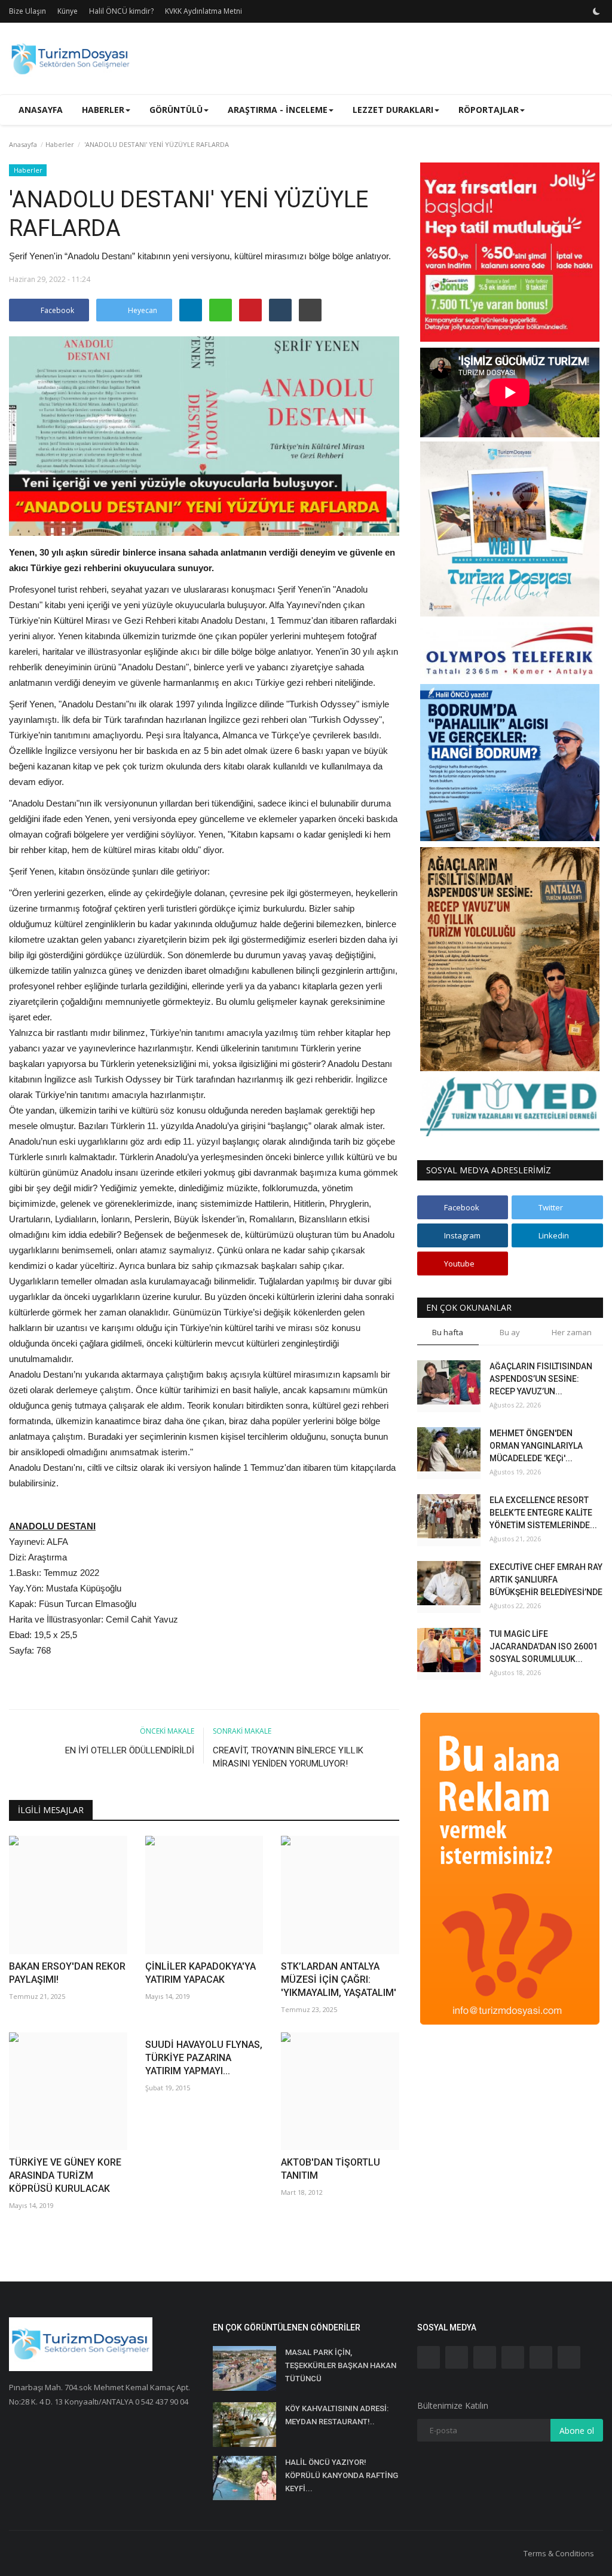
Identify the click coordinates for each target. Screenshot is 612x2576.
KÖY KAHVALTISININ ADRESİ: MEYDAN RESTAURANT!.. (337, 2415)
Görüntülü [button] (176, 110)
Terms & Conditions (559, 2553)
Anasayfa (41, 110)
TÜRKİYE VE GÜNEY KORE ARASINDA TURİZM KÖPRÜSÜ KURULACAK (65, 2175)
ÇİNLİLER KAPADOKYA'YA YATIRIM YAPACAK (201, 1973)
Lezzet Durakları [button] (393, 110)
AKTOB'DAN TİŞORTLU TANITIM (331, 2169)
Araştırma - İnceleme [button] (278, 110)
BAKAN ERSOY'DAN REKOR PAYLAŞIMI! (67, 1973)
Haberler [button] (103, 110)
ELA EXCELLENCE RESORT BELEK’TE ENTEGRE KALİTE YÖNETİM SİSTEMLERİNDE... (543, 1513)
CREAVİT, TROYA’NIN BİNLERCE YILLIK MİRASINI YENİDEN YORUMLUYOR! (288, 1757)
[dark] (596, 11)
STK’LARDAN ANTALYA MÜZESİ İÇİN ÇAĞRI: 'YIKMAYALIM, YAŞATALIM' (339, 1979)
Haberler (60, 144)
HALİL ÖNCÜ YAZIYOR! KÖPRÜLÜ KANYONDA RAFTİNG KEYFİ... (342, 2475)
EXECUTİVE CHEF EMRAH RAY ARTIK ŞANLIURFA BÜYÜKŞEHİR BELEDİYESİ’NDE (546, 1580)
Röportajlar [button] (489, 110)
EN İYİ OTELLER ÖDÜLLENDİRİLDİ (130, 1750)
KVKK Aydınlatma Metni (204, 11)
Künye (68, 11)
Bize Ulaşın (27, 11)
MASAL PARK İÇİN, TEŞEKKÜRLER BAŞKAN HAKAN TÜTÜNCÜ (341, 2365)
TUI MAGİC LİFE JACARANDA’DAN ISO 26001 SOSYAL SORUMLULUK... (544, 1646)
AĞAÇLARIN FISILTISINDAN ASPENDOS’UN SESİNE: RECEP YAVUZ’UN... (541, 1379)
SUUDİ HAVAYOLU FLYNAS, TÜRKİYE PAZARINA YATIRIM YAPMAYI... (204, 2058)
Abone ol (577, 2431)
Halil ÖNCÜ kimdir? (121, 11)
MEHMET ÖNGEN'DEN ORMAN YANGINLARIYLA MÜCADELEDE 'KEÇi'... (536, 1446)
